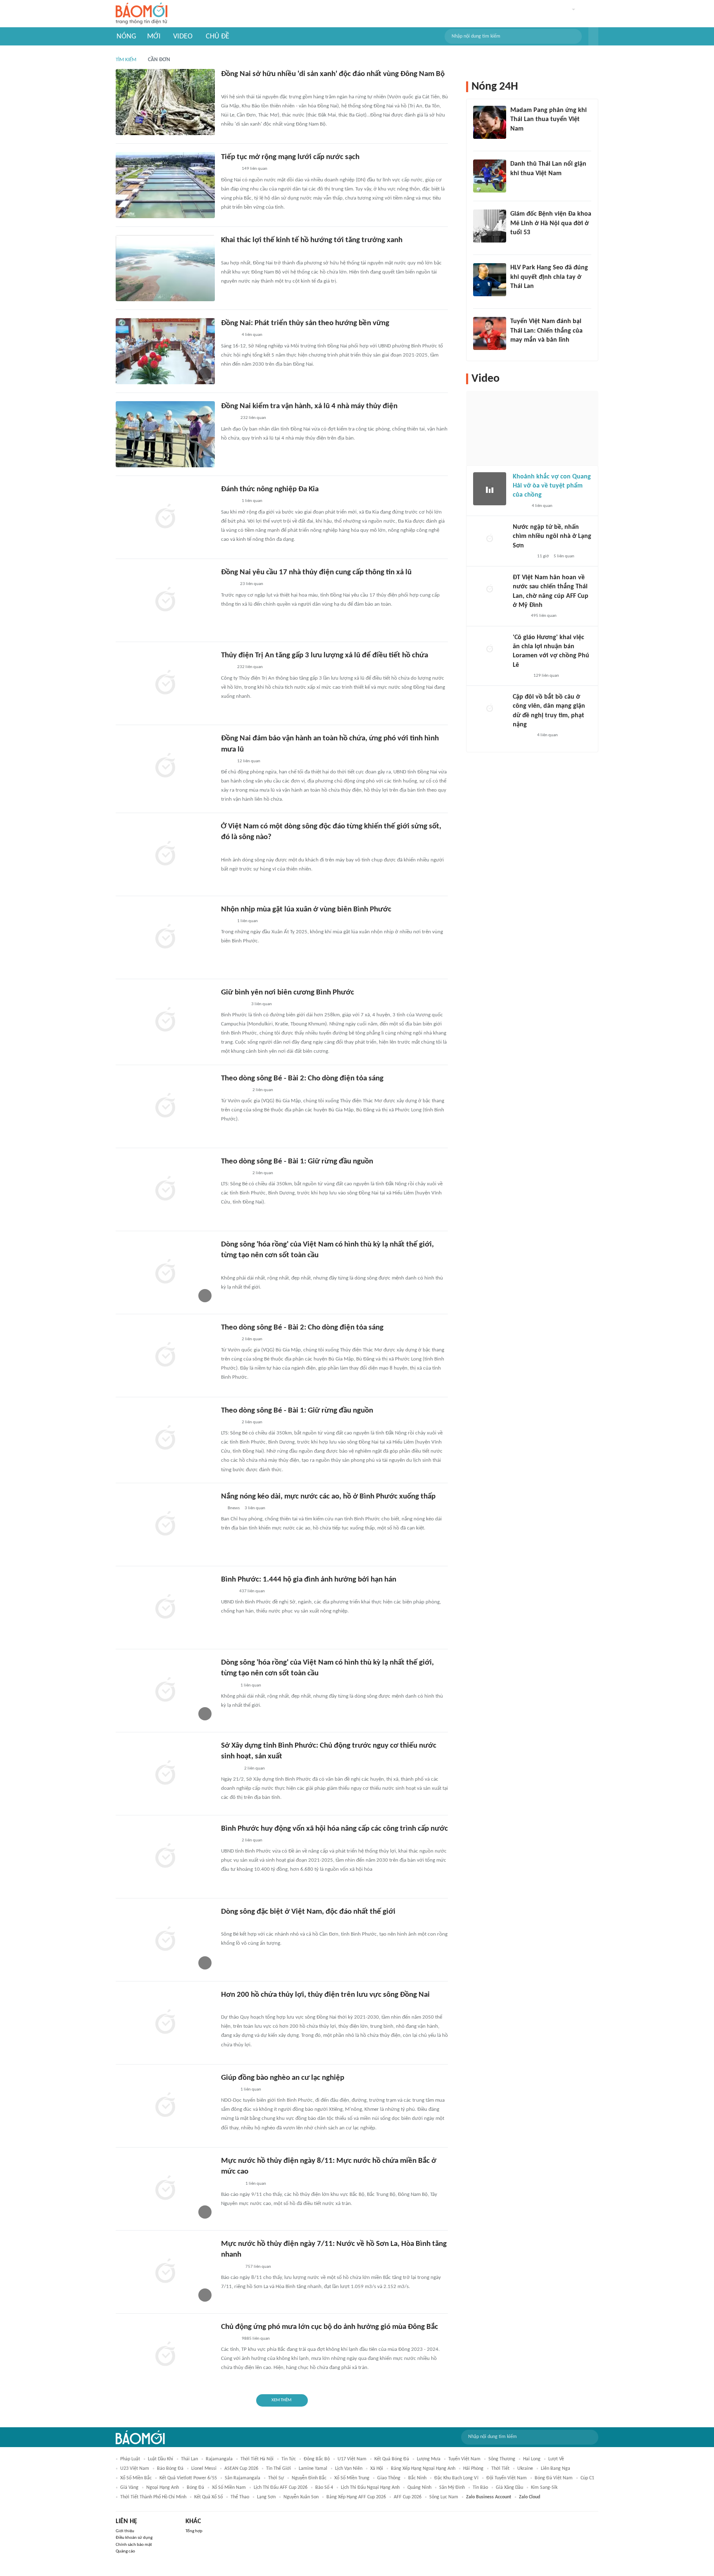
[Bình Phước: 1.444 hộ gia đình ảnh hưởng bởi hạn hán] (165, 1608)
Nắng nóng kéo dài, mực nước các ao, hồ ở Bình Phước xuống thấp (328, 1497)
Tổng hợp (194, 2531)
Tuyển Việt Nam (464, 2459)
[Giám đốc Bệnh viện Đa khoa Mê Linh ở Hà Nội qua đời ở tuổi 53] (490, 226)
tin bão (480, 2488)
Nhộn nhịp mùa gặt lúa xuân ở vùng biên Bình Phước (306, 910)
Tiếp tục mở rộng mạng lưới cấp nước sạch (290, 157)
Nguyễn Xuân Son (301, 2497)
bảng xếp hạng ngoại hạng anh (423, 2469)
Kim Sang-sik (544, 2488)
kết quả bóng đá (392, 2459)
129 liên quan (546, 676)
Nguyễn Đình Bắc (309, 2478)
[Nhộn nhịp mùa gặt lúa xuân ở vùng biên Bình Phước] (165, 937)
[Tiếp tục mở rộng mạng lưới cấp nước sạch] (165, 185)
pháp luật (130, 2459)
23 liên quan (252, 584)
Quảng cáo (125, 2551)
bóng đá (195, 2488)
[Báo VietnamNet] (228, 585)
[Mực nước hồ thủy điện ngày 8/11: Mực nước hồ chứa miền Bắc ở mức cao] (165, 2189)
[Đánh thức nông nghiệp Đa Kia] (165, 517)
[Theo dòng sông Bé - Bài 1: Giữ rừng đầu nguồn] (165, 1189)
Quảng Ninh (419, 2488)
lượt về (556, 2459)
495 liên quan (544, 616)
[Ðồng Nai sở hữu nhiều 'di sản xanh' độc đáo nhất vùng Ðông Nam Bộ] (165, 102)
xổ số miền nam (229, 2488)
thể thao (240, 2497)
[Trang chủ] (142, 14)
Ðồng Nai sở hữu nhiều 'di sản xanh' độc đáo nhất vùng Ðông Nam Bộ (333, 74)
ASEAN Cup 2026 (241, 2469)
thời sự (276, 2478)
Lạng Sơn (266, 2497)
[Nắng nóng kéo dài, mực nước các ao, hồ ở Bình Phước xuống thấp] (165, 1525)
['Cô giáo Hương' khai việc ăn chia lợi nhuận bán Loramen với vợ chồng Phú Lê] (490, 649)
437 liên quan (252, 1591)
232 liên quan (253, 418)
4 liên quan (252, 335)
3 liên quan (262, 1004)
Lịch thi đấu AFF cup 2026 (281, 2488)
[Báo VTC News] (522, 557)
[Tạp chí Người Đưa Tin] (228, 1591)
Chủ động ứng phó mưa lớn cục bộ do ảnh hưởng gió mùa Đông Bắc (330, 2327)
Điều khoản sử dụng (134, 2538)
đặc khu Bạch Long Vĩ (456, 2478)
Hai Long (532, 2459)
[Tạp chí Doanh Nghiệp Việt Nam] (228, 849)
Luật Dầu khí (161, 2459)
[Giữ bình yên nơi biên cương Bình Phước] (165, 1020)
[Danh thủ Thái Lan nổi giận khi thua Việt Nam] (490, 176)
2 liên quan (263, 1090)
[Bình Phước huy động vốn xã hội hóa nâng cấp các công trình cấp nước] (165, 1857)
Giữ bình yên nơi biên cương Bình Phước (288, 993)
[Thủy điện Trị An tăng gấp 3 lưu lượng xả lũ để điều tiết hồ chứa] (165, 683)
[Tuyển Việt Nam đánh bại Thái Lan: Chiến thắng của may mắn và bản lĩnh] (490, 333)
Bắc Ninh (417, 2478)
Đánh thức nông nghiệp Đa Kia (270, 489)
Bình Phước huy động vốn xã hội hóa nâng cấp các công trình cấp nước (334, 1829)
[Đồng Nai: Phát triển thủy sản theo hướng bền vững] (165, 351)
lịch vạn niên (349, 2469)
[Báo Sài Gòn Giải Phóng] (229, 1339)
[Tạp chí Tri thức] (515, 184)
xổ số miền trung (352, 2478)
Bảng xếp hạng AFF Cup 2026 (356, 2497)
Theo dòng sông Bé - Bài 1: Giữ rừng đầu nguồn (297, 1162)
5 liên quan (564, 556)
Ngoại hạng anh (163, 2488)
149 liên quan (255, 169)
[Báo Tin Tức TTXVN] (227, 252)
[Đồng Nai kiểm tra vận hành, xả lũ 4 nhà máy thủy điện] (165, 434)
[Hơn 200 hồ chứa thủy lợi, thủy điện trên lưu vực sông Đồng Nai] (165, 2023)
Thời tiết (500, 2469)
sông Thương (502, 2459)
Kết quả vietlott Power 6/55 (188, 2478)
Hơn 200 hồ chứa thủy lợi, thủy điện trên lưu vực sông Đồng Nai (325, 1995)
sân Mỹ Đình (452, 2488)
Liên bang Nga (556, 2469)
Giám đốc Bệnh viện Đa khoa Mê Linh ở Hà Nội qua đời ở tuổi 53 (551, 223)
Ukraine (525, 2469)
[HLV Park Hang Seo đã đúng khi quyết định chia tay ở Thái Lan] (490, 280)
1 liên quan (252, 501)
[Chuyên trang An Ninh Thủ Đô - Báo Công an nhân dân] (226, 1924)
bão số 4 (324, 2488)
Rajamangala (219, 2459)
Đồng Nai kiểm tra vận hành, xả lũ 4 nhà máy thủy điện (309, 406)
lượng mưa (429, 2459)
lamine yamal (313, 2469)
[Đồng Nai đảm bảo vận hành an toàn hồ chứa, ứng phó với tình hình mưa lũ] (165, 766)
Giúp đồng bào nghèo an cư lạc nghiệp (283, 2078)
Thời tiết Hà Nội (257, 2459)
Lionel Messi (204, 2469)
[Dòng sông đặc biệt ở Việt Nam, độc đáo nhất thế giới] (165, 1940)
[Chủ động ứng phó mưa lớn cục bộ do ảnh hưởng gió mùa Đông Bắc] (165, 2355)
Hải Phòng (473, 2469)
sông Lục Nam (444, 2497)
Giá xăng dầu (509, 2488)
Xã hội (377, 2469)
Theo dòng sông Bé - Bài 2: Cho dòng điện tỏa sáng (302, 1079)
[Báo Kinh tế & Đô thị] (229, 1841)
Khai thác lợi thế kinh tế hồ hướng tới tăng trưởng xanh (312, 240)
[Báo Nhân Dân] (228, 419)
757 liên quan (258, 2267)
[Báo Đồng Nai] (229, 86)
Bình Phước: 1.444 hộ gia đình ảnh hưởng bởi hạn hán (309, 1580)
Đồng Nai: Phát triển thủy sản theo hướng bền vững (305, 323)
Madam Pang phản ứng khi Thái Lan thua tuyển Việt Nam (549, 120)
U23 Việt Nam (135, 2469)
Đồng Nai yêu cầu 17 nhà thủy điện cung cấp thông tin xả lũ (316, 572)
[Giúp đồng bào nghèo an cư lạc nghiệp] (165, 2106)
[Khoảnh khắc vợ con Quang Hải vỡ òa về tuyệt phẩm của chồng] (490, 489)
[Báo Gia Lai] (234, 1090)
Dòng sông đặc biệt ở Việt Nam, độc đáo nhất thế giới (308, 1912)
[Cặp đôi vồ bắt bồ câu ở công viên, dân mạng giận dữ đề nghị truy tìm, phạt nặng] (490, 709)
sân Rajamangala (243, 2478)
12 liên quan (249, 761)
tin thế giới (278, 2469)
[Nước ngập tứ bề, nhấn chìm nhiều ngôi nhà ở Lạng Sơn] (490, 539)
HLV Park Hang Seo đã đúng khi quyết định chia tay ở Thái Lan (549, 277)
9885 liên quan (256, 2339)
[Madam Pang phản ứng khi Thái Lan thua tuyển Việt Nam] (490, 122)
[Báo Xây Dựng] (230, 1769)
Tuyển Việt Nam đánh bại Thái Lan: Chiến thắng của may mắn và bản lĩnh (546, 331)
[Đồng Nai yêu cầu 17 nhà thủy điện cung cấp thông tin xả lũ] (165, 600)
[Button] (593, 36)
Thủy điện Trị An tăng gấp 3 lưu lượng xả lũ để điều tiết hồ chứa (325, 655)
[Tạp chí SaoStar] (519, 140)
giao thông (389, 2478)
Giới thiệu (125, 2531)
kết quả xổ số (208, 2497)
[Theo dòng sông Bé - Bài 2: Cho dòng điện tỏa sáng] (165, 1106)
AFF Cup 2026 (408, 2497)
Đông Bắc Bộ (317, 2459)
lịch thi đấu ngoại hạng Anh (370, 2488)
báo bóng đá (170, 2469)
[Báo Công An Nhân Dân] (234, 1004)
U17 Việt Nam (352, 2459)
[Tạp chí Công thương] (231, 2184)
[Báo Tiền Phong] (521, 676)
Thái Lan (189, 2459)
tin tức (289, 2459)
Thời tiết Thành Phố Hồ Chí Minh (153, 2497)
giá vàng (129, 2488)
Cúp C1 (587, 2478)
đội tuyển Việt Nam (507, 2478)
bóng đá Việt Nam (554, 2478)
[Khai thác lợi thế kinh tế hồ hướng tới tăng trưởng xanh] (165, 268)
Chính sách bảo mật (134, 2545)
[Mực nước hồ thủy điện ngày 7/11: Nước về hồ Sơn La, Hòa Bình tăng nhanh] (165, 2272)
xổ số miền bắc (136, 2478)
